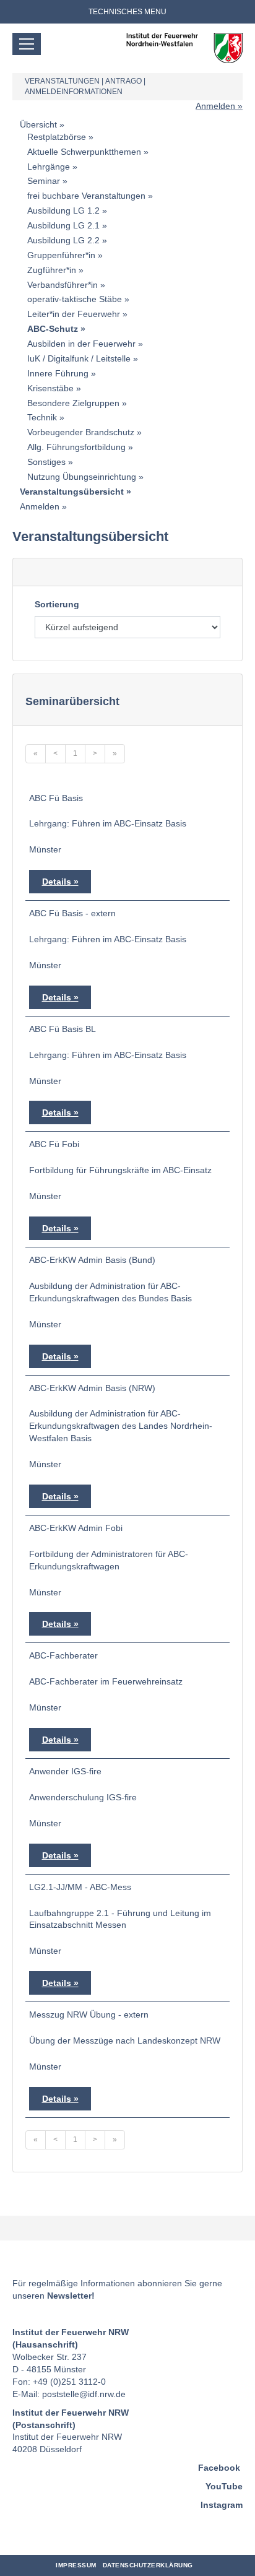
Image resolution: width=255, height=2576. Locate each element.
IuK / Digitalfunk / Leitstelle (79, 358)
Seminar (44, 181)
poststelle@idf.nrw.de (84, 2394)
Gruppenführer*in (61, 255)
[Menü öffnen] (27, 44)
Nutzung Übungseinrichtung (82, 477)
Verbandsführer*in (63, 285)
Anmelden (215, 106)
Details (57, 882)
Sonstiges (46, 462)
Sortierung (57, 604)
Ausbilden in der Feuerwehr (81, 344)
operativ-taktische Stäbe (75, 299)
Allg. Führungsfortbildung (76, 447)
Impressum (76, 2565)
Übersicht (38, 124)
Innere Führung (58, 373)
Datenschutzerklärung (148, 2565)
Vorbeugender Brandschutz (81, 432)
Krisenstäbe (50, 388)
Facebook (219, 2468)
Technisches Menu (127, 12)
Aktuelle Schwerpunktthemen (84, 152)
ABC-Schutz (53, 329)
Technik (42, 417)
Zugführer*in (52, 270)
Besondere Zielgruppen (73, 403)
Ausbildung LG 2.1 (63, 225)
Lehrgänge (49, 167)
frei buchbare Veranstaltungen (86, 196)
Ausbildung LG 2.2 (63, 240)
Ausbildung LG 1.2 (63, 210)
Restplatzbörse (57, 137)
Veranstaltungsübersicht (72, 492)
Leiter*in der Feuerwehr (74, 314)
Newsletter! (71, 2296)
